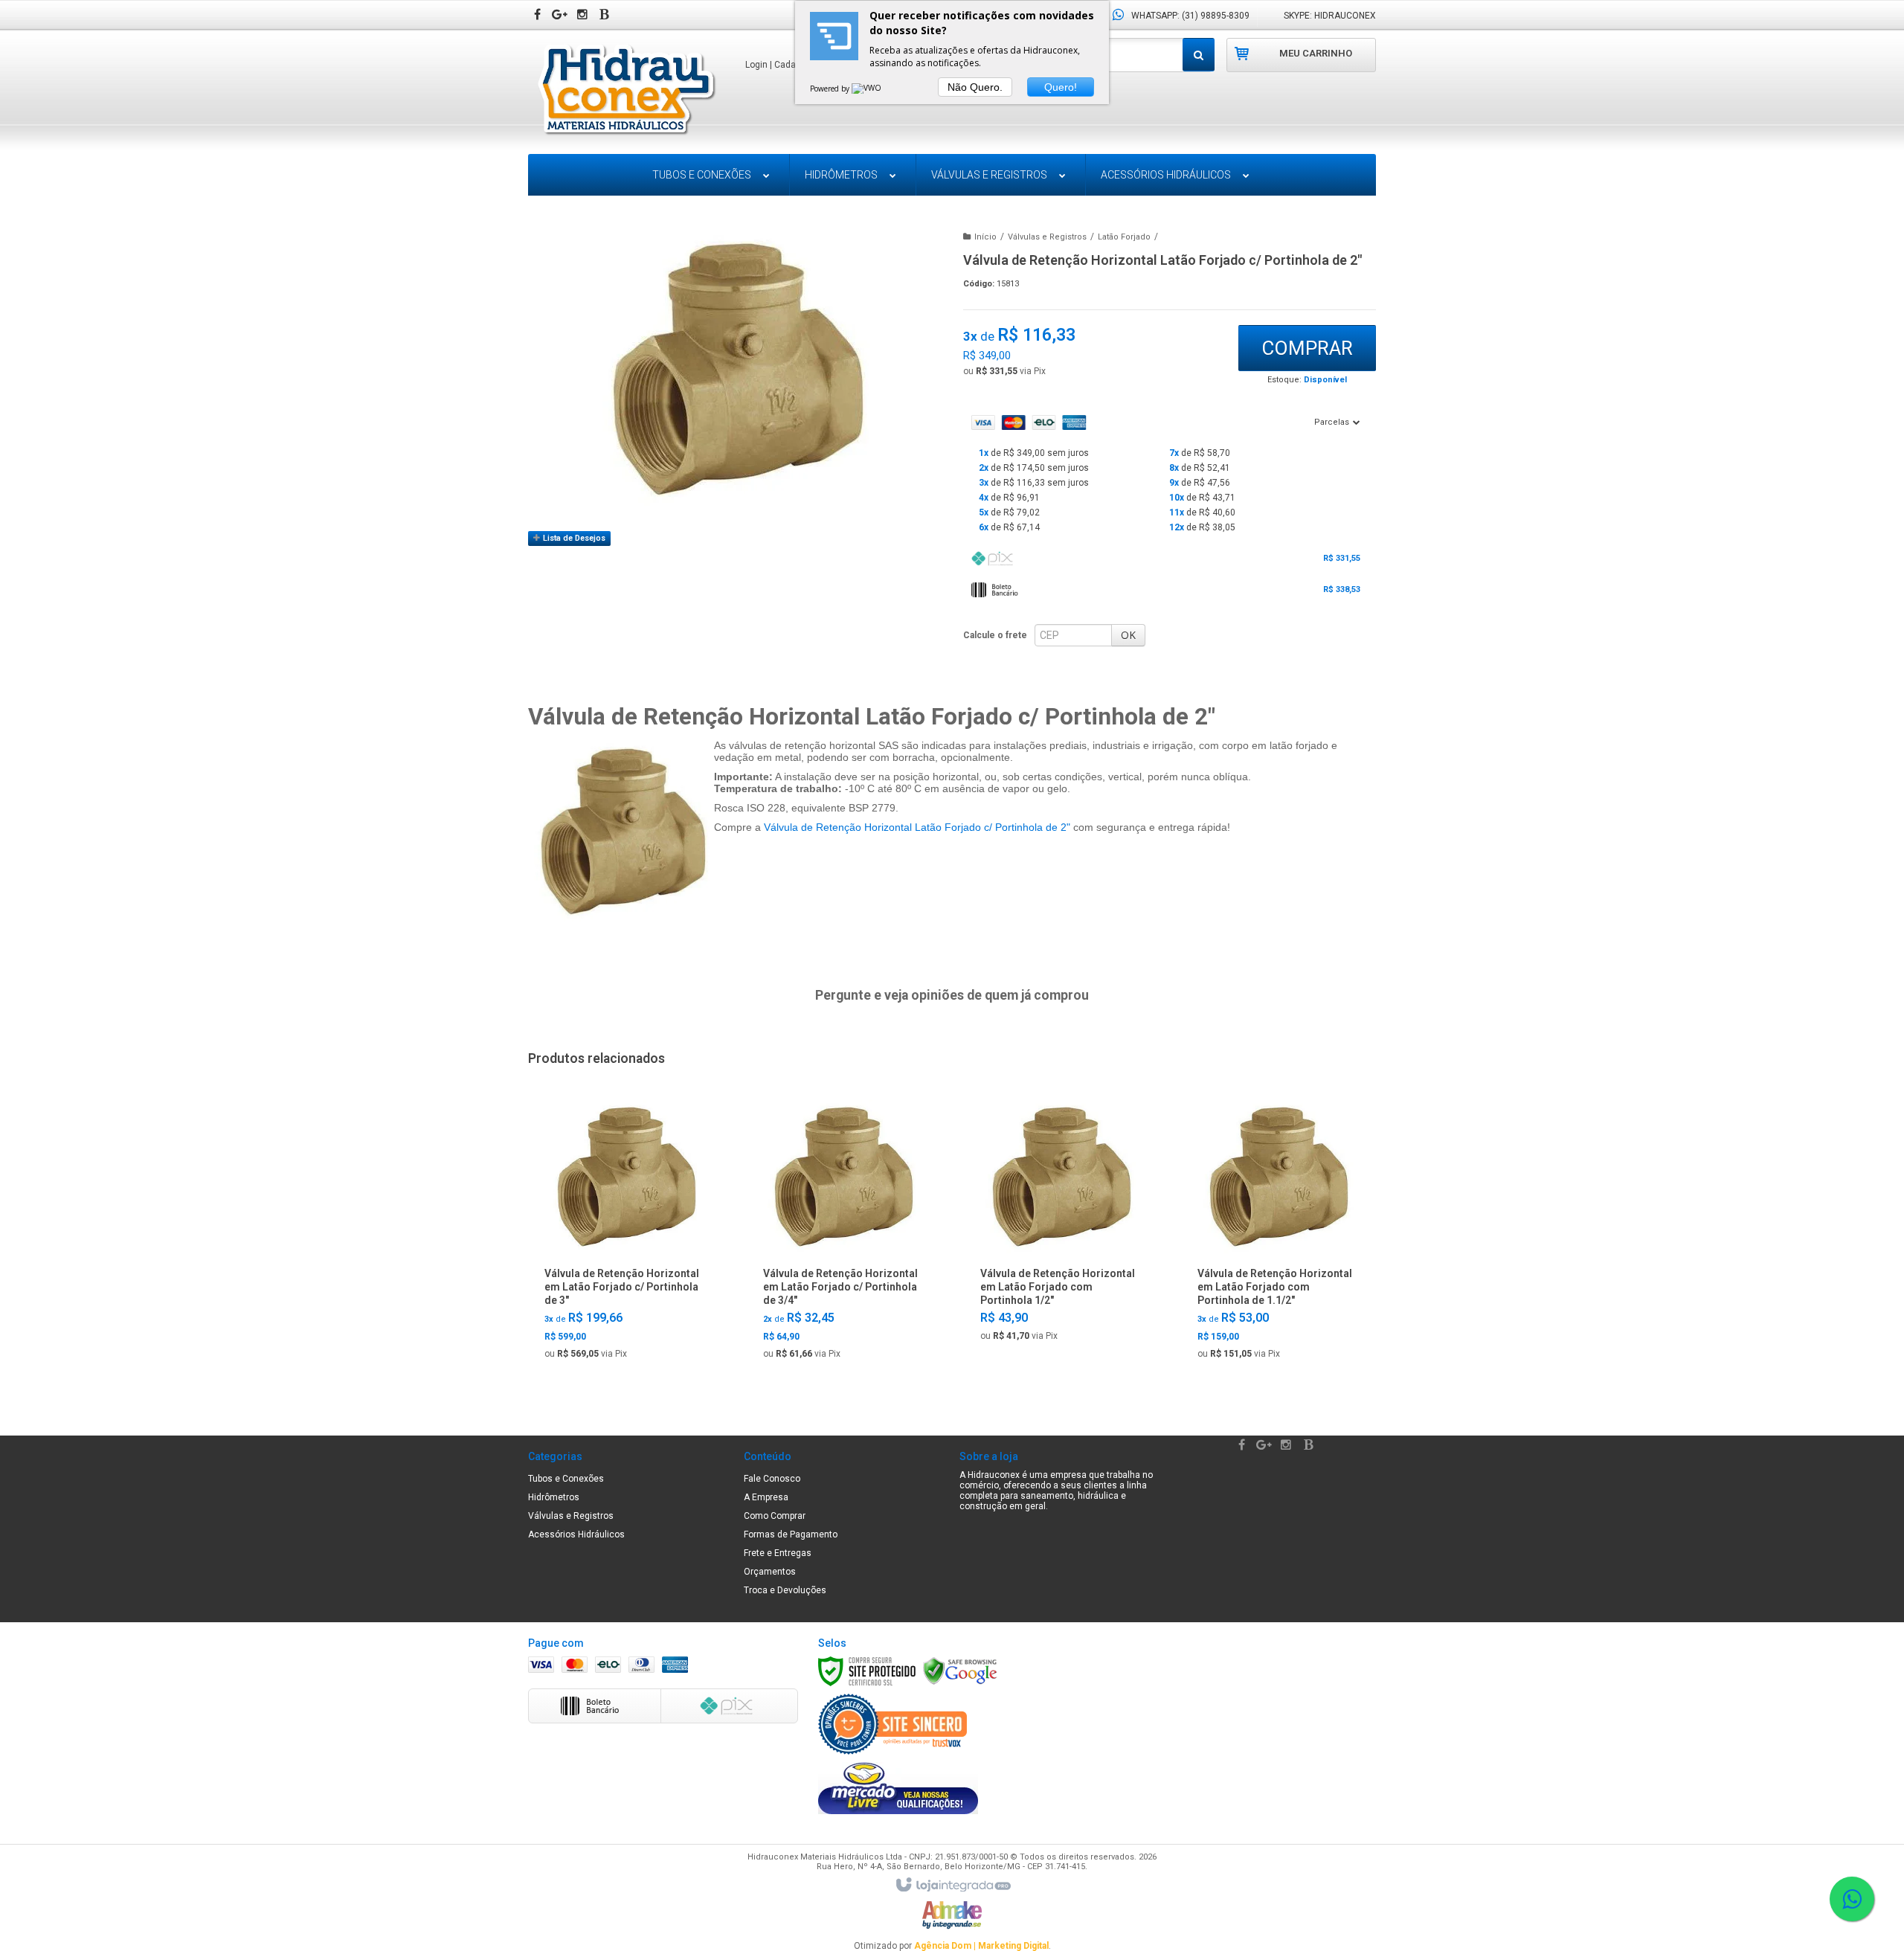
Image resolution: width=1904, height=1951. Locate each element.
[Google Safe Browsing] (960, 1671)
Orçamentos (770, 1572)
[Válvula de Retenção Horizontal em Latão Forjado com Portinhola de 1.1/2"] (1277, 1234)
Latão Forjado (1124, 237)
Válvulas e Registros (1047, 237)
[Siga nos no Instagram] (584, 16)
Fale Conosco (772, 1479)
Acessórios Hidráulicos (576, 1534)
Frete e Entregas (778, 1553)
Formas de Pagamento (791, 1534)
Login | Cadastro (779, 65)
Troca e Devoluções (785, 1590)
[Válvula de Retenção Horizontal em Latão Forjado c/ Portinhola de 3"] (624, 1234)
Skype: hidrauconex (1330, 16)
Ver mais (625, 1346)
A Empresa (766, 1497)
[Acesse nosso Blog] (606, 16)
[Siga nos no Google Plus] (562, 16)
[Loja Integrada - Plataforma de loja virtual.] (952, 1886)
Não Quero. (975, 87)
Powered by (831, 89)
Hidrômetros (554, 1497)
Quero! (1061, 87)
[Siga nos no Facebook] (539, 16)
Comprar (1307, 348)
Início (985, 237)
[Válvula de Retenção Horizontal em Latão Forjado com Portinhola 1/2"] (1059, 1225)
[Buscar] (1199, 55)
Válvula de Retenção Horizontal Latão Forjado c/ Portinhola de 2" (917, 827)
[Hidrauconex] (626, 91)
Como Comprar (775, 1516)
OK (1128, 635)
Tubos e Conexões (566, 1479)
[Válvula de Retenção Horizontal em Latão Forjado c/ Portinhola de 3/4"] (842, 1234)
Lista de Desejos (573, 538)
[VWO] (867, 89)
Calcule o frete (995, 635)
